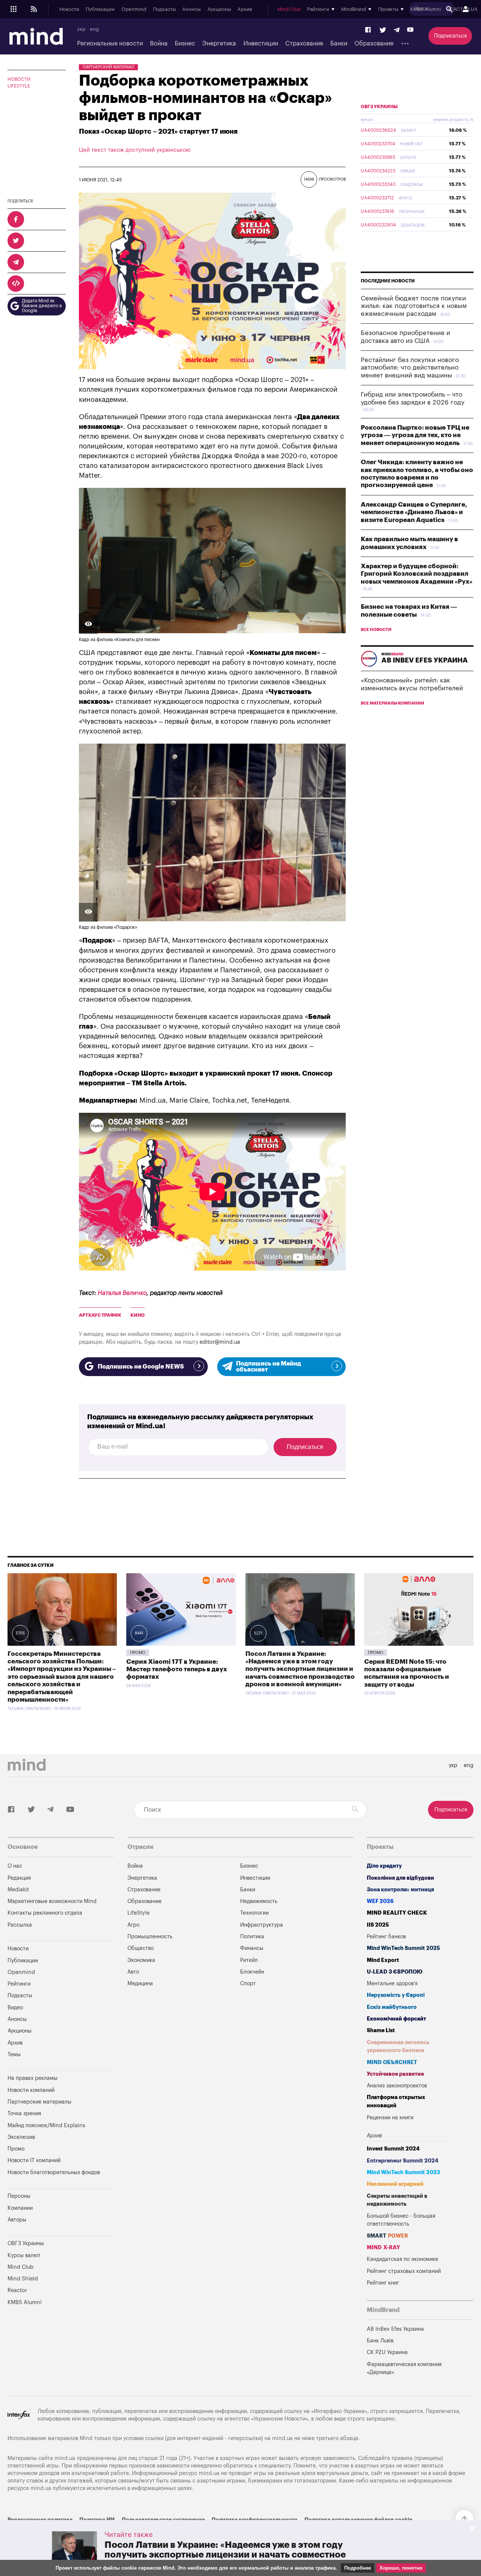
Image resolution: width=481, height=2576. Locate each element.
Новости (69, 9)
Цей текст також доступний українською (135, 150)
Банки (339, 44)
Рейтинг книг (383, 2283)
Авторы (17, 2220)
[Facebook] (368, 30)
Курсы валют (24, 2255)
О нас (15, 1866)
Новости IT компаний (34, 2160)
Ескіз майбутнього (392, 2007)
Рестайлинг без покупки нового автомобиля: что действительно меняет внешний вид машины (410, 368)
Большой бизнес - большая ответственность (401, 2220)
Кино (138, 1315)
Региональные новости (110, 44)
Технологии (254, 1913)
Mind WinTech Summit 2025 (403, 1948)
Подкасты (164, 9)
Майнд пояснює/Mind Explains (46, 2126)
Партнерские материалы (39, 2102)
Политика (252, 1937)
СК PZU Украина (387, 2352)
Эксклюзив (21, 2137)
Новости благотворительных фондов (54, 2172)
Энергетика (219, 44)
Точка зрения (24, 2113)
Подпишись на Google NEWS (141, 1367)
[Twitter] (383, 30)
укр (81, 29)
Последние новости (388, 281)
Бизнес (185, 44)
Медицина (140, 1984)
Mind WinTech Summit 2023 (403, 2172)
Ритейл (249, 1960)
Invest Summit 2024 (393, 2149)
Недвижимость (259, 1901)
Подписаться (450, 36)
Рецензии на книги (390, 2118)
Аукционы (219, 9)
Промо (138, 1653)
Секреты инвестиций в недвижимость (397, 2200)
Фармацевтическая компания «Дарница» (404, 2369)
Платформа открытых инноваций (396, 2101)
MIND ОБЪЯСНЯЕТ (392, 2062)
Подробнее (358, 2568)
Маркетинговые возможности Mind (52, 1901)
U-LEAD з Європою (395, 1972)
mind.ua (282, 2438)
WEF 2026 (380, 1901)
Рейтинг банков (386, 1937)
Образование (374, 44)
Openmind (134, 9)
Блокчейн (252, 1972)
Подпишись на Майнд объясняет (268, 1367)
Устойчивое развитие (395, 2074)
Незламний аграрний (395, 2184)
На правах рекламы (33, 2078)
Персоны (19, 2196)
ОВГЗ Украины (379, 107)
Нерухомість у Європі (396, 1995)
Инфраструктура (262, 1925)
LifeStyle (19, 86)
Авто (133, 1972)
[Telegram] (397, 30)
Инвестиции (261, 44)
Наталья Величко (122, 1293)
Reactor (17, 2290)
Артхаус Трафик (100, 1315)
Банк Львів (380, 2341)
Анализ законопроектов (397, 2086)
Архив (245, 9)
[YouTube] (410, 30)
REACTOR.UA (462, 9)
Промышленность (150, 1937)
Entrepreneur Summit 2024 (403, 2161)
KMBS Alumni (426, 9)
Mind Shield (23, 2279)
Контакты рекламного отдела (45, 1913)
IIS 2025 (378, 1925)
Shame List (381, 2030)
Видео (15, 2008)
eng (94, 29)
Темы (14, 2055)
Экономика (141, 1960)
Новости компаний (31, 2090)
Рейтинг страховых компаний (404, 2271)
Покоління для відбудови (400, 1878)
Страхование (304, 44)
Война (159, 44)
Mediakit (18, 1890)
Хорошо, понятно (401, 2568)
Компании (20, 2208)
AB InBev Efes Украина (395, 2329)
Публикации (100, 9)
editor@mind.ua (220, 1342)
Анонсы (191, 9)
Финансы (252, 1948)
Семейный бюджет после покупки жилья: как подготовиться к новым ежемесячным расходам (414, 306)
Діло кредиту (384, 1866)
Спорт (248, 1984)
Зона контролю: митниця (400, 1890)
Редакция (19, 1878)
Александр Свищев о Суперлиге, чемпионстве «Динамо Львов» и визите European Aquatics (414, 512)
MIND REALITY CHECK (397, 1913)
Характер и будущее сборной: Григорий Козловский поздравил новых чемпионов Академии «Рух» (417, 574)
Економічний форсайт (396, 2019)
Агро (133, 1925)
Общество (141, 1948)
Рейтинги (19, 1984)
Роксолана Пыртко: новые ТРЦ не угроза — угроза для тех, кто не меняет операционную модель (415, 435)
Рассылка (20, 1925)
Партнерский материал (108, 67)
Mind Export (383, 1960)
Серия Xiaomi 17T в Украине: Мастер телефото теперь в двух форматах (177, 1669)
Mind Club (289, 9)
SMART (387, 2236)
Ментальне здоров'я (392, 1984)
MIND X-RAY (383, 2248)
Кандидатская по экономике (402, 2259)
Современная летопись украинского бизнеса (398, 2047)
